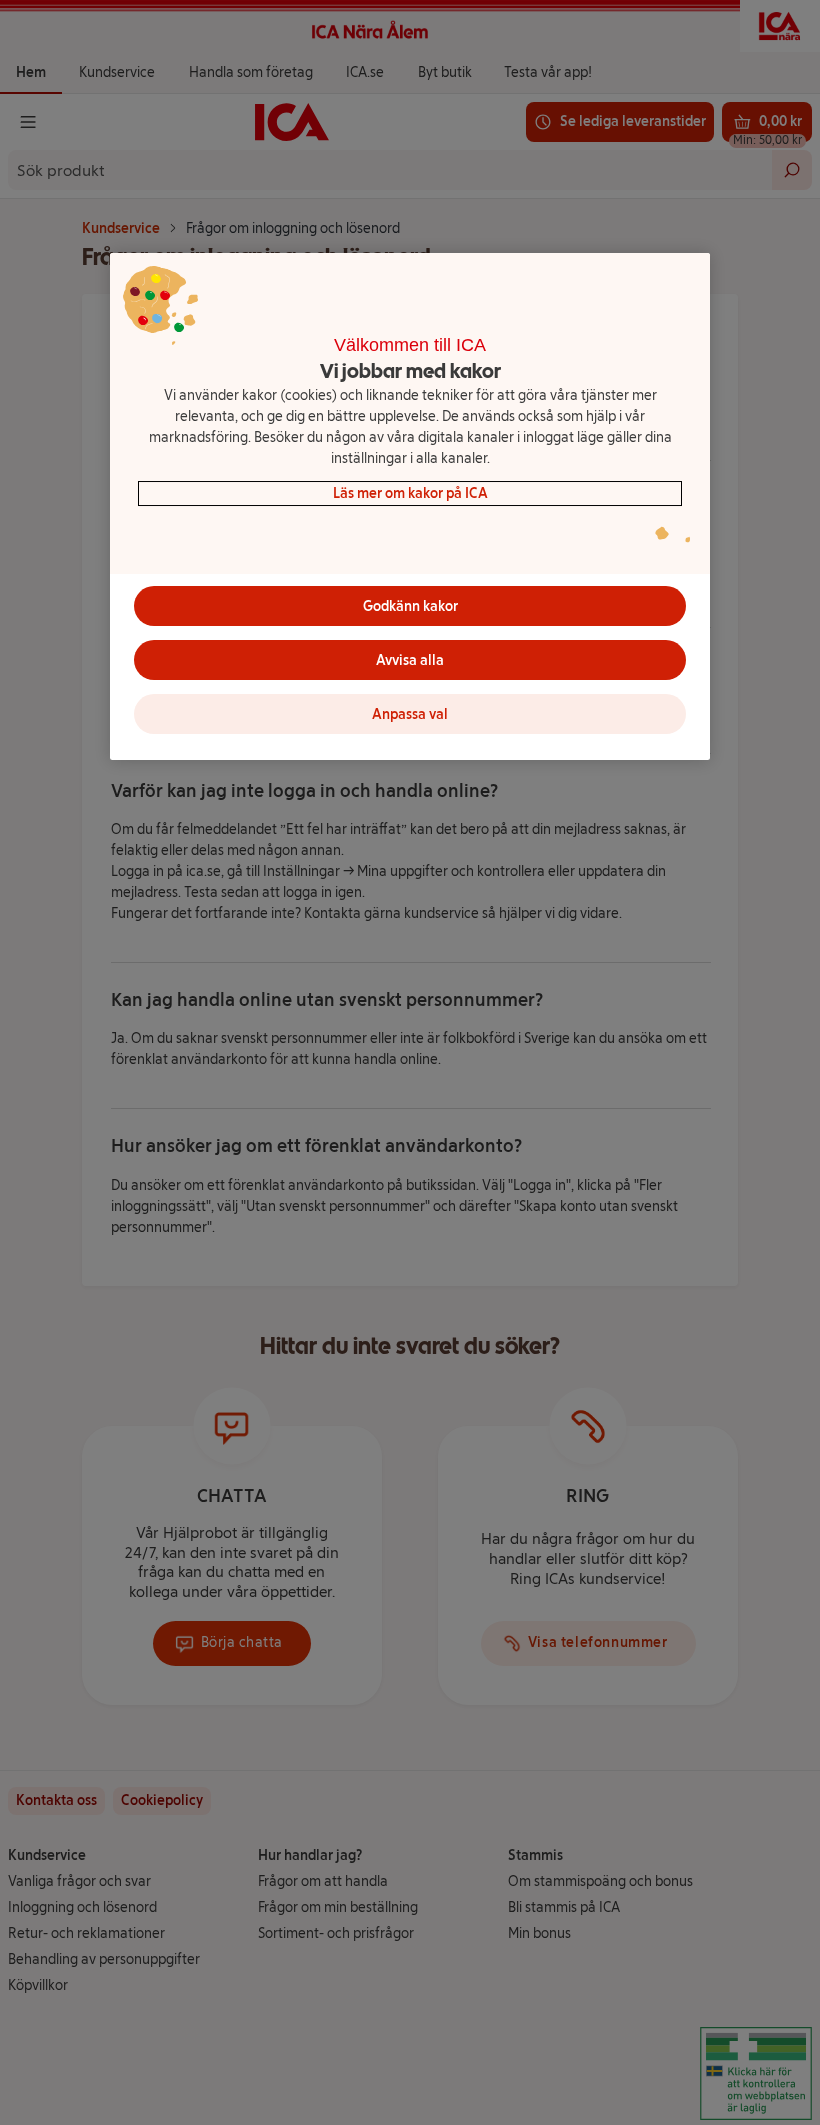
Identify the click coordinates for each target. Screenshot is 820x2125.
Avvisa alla (410, 660)
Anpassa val (410, 714)
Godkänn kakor (410, 606)
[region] (410, 507)
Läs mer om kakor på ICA (410, 493)
